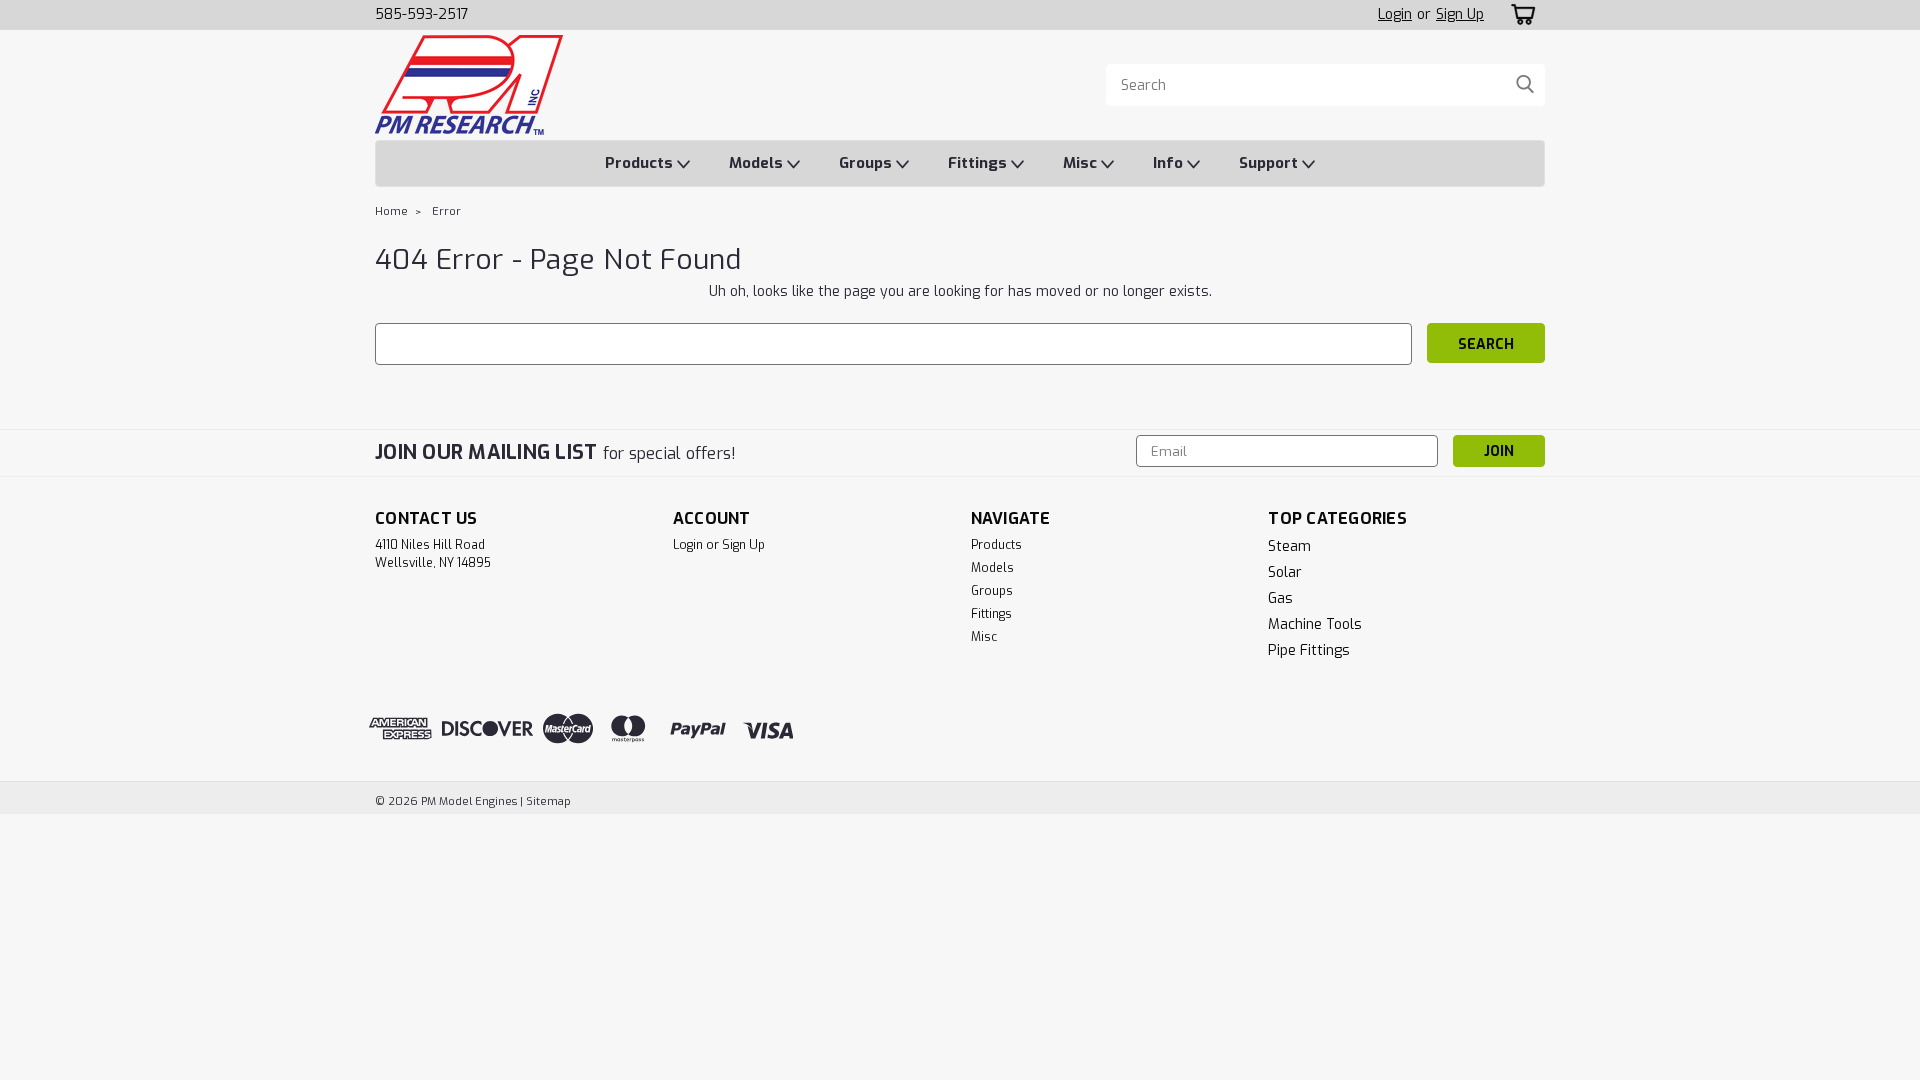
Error (446, 211)
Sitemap (548, 801)
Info (1170, 163)
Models (758, 163)
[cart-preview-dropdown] (1519, 14)
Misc (1082, 163)
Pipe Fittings (1309, 650)
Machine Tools (1315, 624)
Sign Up (1460, 14)
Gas (1280, 598)
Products (641, 163)
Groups (867, 163)
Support (1270, 163)
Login (1395, 14)
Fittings (979, 163)
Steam (1289, 546)
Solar (1285, 572)
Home (391, 211)
